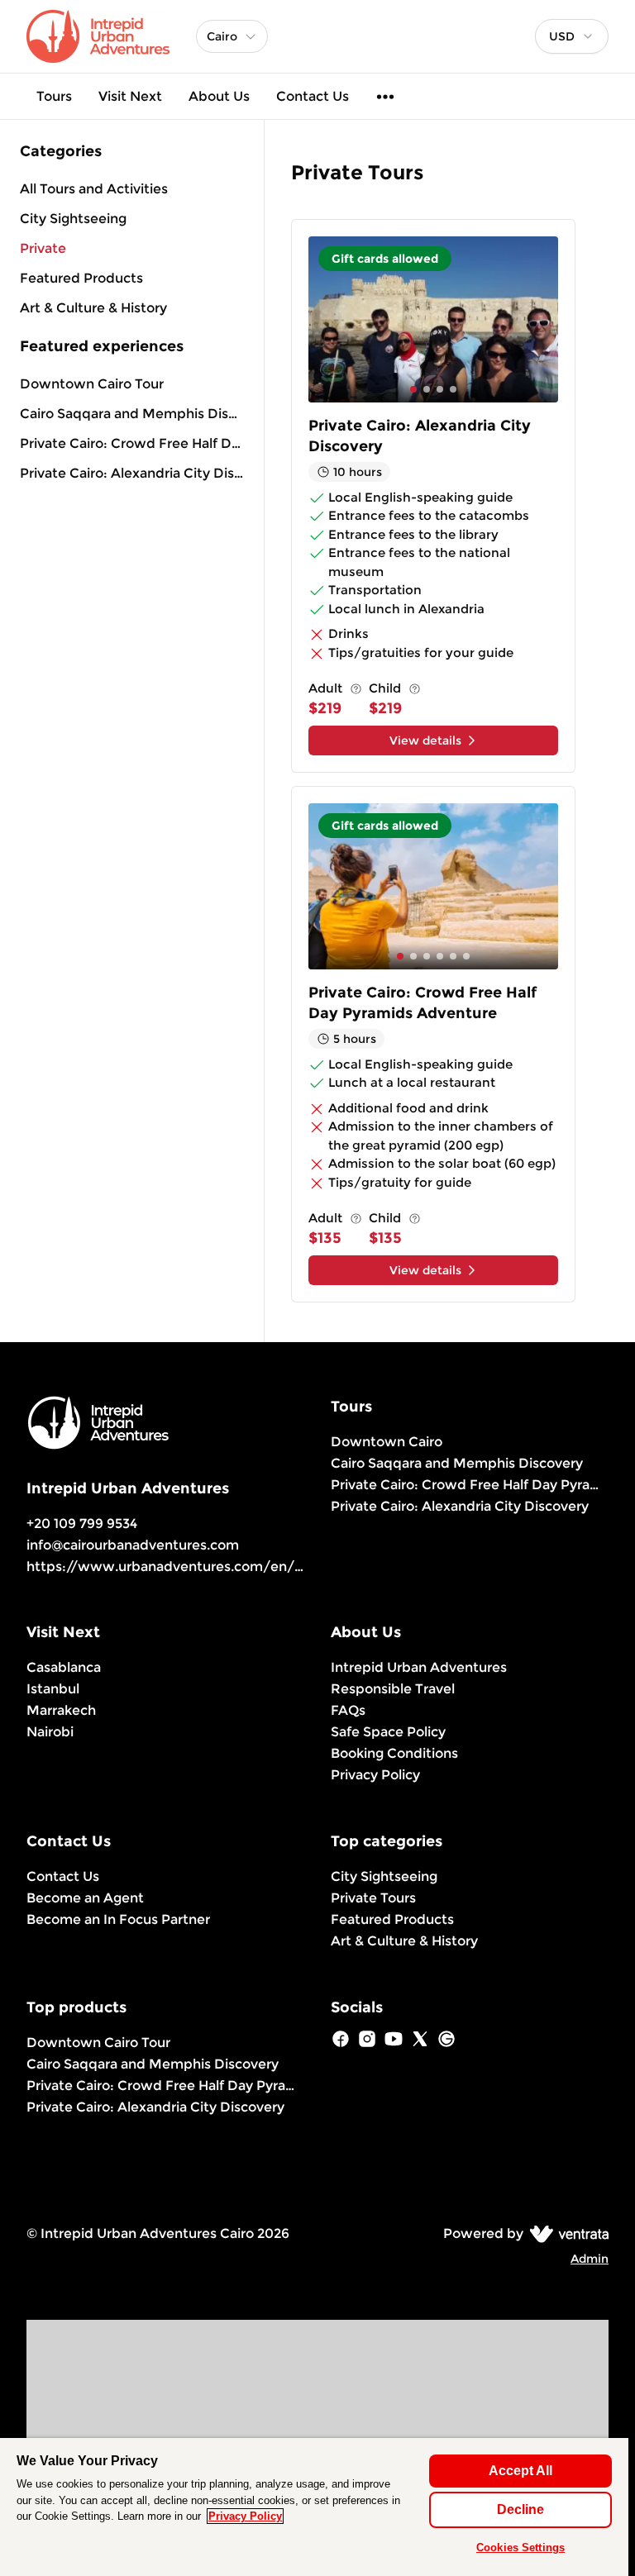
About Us (219, 96)
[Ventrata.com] (566, 2233)
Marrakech (61, 1710)
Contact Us (313, 96)
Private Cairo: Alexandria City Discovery (132, 473)
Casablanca (64, 1667)
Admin (590, 2259)
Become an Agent (85, 1898)
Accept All (520, 2471)
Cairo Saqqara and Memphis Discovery (132, 414)
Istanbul (53, 1689)
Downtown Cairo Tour (92, 384)
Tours (54, 96)
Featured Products (392, 1919)
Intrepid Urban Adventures (419, 1667)
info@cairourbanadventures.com (133, 1545)
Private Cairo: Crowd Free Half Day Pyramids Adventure (132, 443)
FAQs (348, 1710)
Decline (520, 2509)
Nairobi (50, 1732)
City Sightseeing (384, 1876)
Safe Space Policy (388, 1732)
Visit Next (130, 96)
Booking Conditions (394, 1753)
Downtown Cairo (387, 1442)
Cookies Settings (520, 2547)
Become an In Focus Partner (118, 1919)
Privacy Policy (375, 1775)
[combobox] (572, 36)
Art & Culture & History (404, 1941)
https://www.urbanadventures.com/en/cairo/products (210, 1567)
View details (425, 740)
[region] (314, 2507)
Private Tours (373, 1898)
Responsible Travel (393, 1689)
